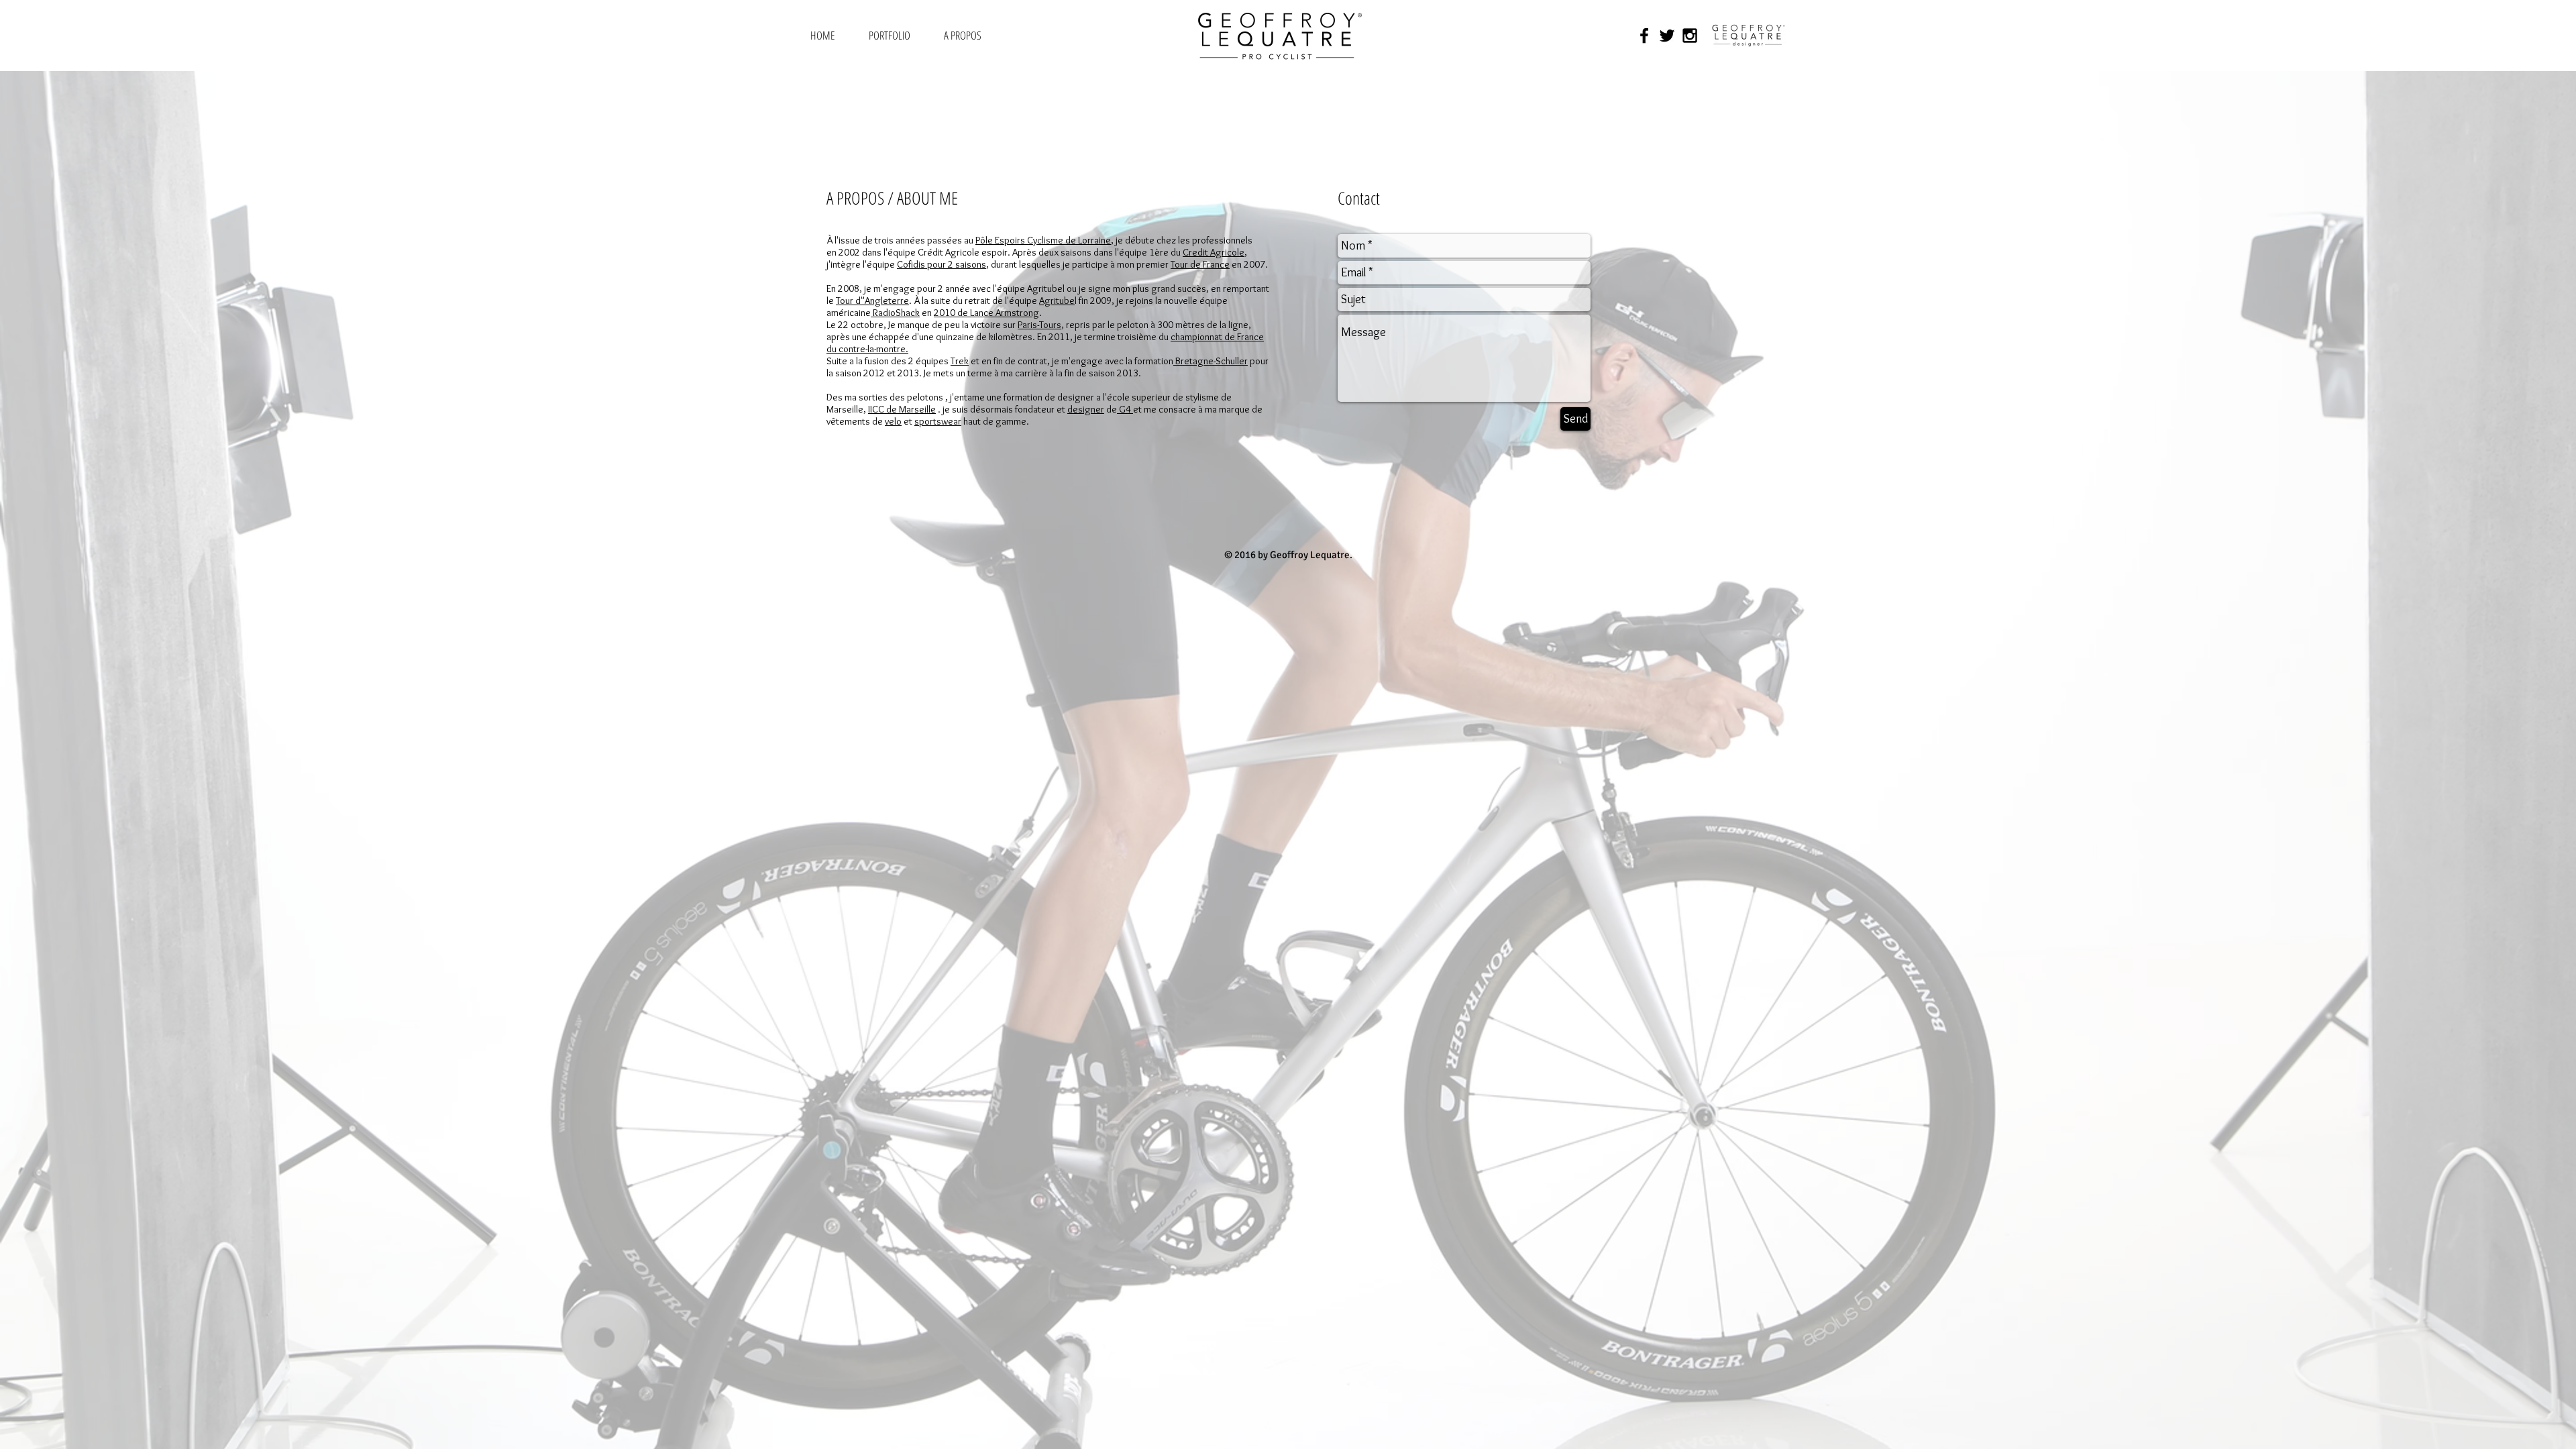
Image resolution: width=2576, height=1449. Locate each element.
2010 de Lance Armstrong (986, 313)
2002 (849, 252)
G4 (1125, 409)
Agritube (1057, 301)
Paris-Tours (1039, 325)
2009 (1101, 301)
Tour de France (1200, 264)
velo (893, 421)
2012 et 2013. (894, 373)
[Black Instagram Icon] (1690, 36)
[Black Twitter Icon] (1667, 36)
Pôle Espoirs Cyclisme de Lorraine (1043, 240)
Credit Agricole (1214, 252)
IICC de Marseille (902, 409)
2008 (849, 288)
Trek (960, 361)
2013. (1130, 373)
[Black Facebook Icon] (1644, 36)
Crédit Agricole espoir (963, 252)
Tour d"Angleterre (872, 301)
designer (1086, 409)
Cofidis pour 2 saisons (942, 264)
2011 (1059, 337)
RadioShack (895, 313)
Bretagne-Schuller (1211, 361)
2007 (1254, 264)
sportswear (938, 421)
